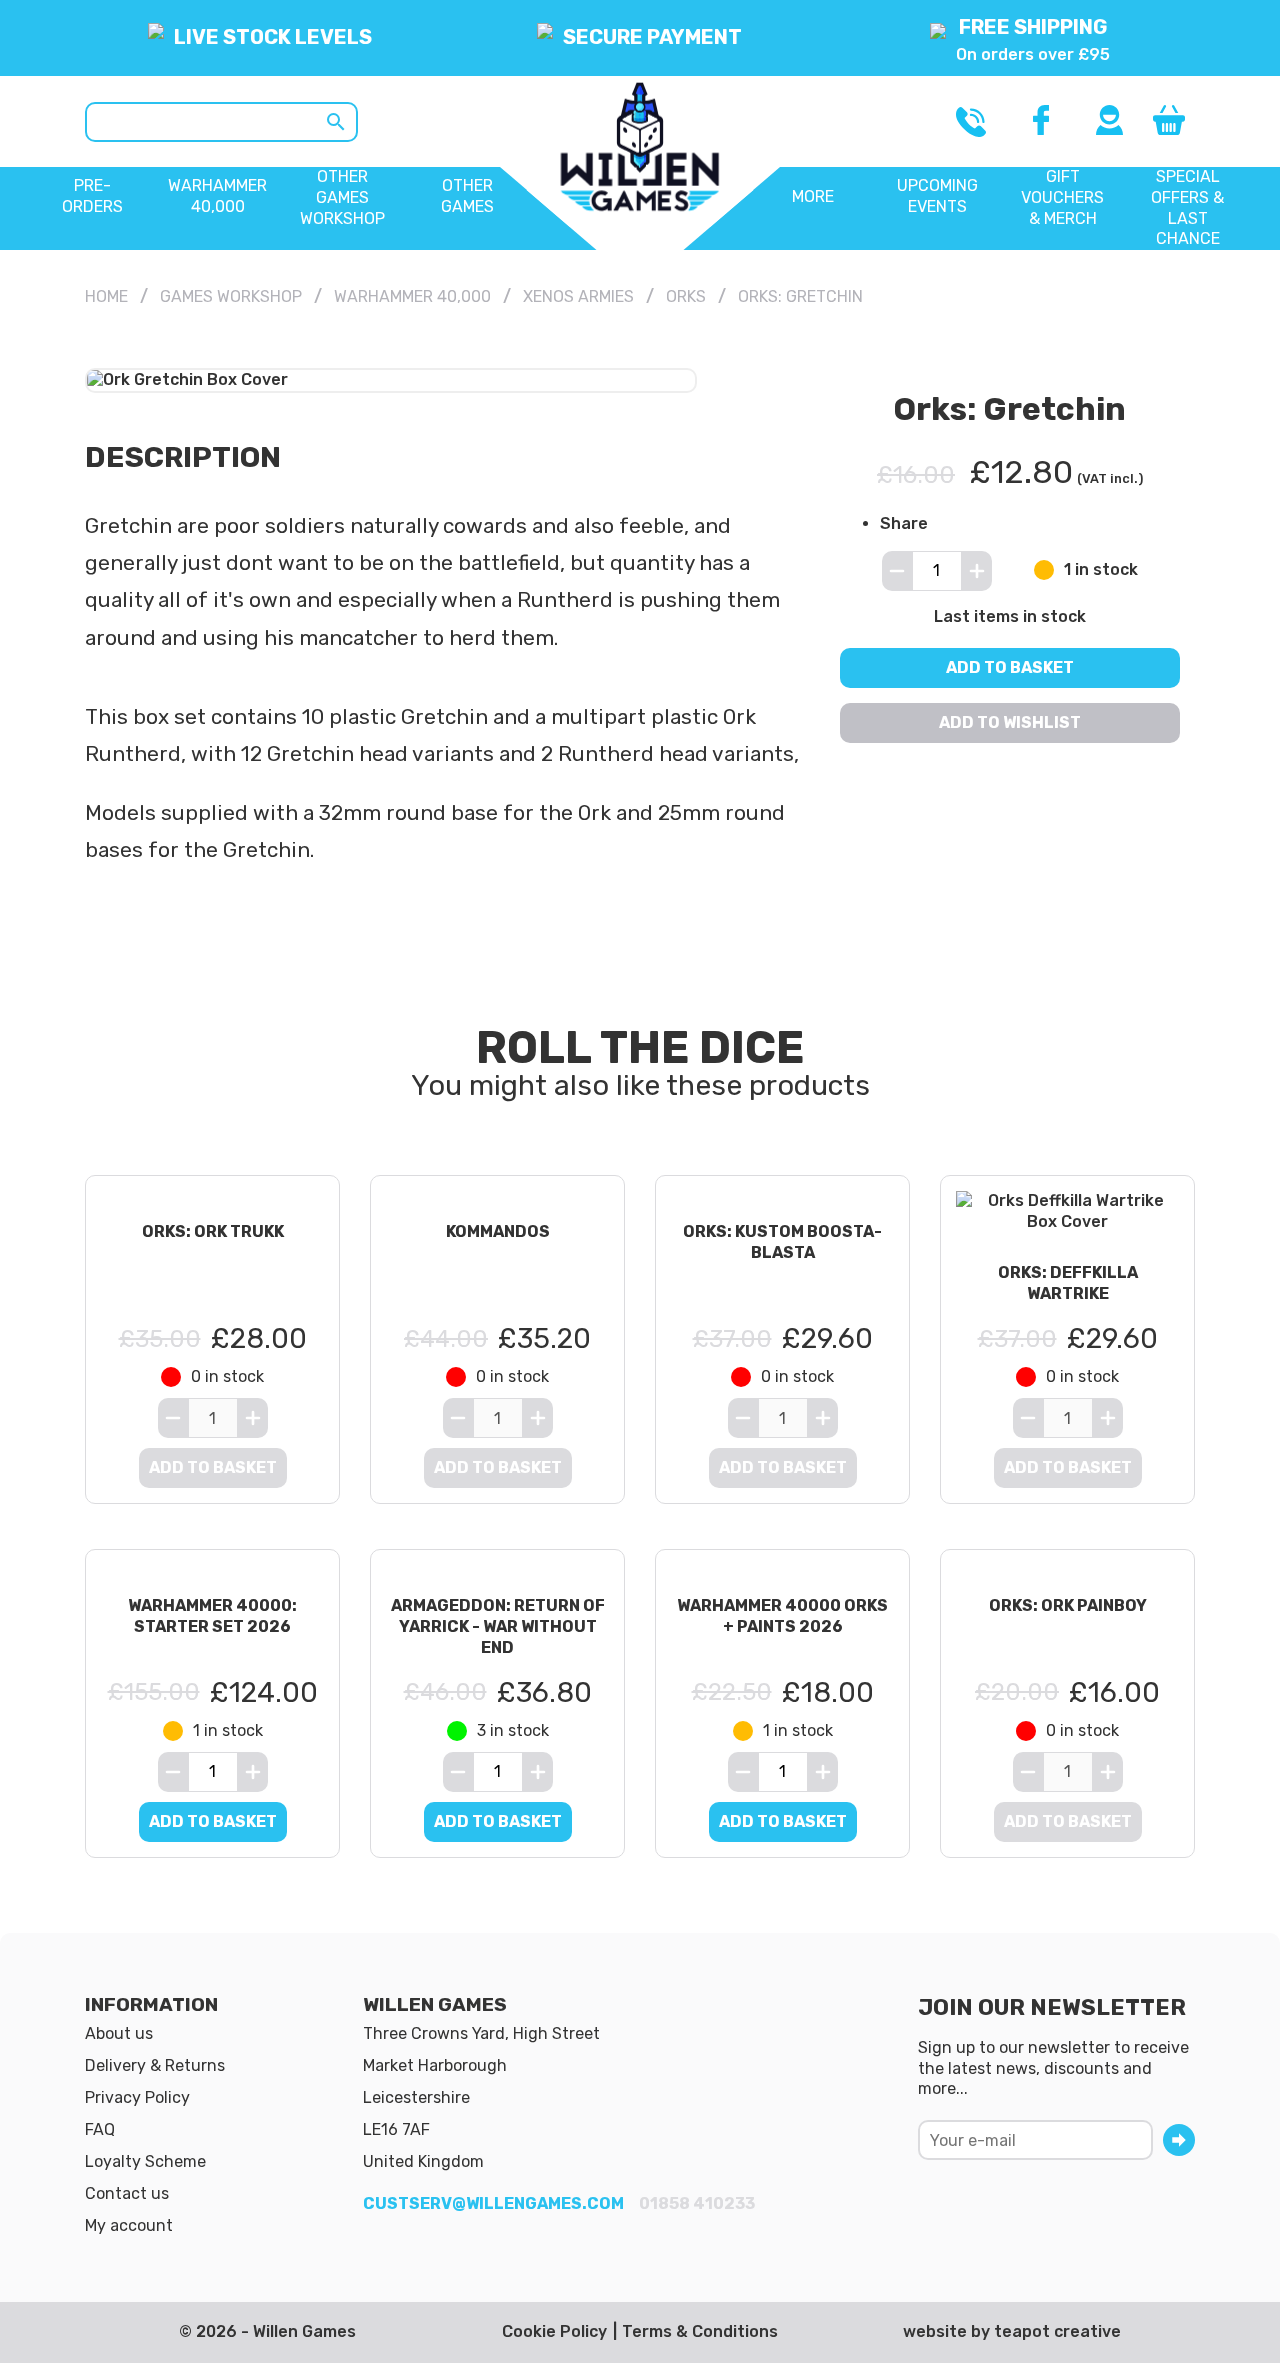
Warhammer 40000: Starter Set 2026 (212, 1616)
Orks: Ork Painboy (1068, 1605)
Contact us (127, 2193)
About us (119, 2033)
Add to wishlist (1010, 721)
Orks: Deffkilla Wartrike (1068, 1283)
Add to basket (1010, 666)
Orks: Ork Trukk (213, 1231)
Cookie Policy (554, 2331)
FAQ (100, 2129)
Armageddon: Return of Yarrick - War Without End (498, 1626)
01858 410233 (697, 2203)
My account (129, 2225)
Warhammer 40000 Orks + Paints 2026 (782, 1616)
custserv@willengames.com (493, 2203)
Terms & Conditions (700, 2331)
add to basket (213, 1821)
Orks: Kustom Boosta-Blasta (782, 1242)
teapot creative (1057, 2331)
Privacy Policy (137, 2097)
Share (904, 523)
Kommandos (498, 1231)
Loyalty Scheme (145, 2161)
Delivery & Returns (155, 2065)
